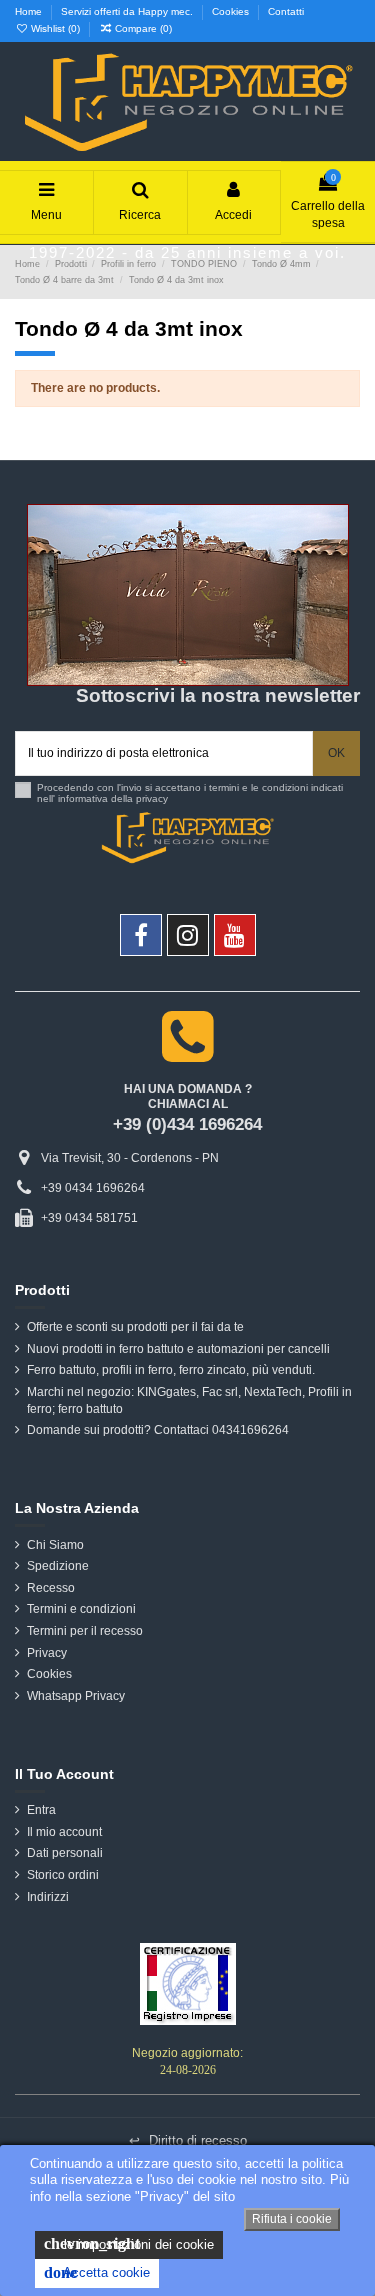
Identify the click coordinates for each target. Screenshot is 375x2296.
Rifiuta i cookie (292, 2219)
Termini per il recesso (85, 1631)
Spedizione (58, 1566)
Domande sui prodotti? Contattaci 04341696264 (158, 1430)
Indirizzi (48, 1897)
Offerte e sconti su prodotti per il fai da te (135, 1327)
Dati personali (65, 1853)
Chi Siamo (55, 1545)
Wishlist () (55, 28)
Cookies (232, 11)
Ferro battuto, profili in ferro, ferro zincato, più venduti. (171, 1370)
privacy (152, 798)
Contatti (286, 11)
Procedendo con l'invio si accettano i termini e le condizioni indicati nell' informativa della (190, 793)
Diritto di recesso (188, 2140)
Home (30, 11)
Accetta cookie (97, 2272)
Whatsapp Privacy (76, 1696)
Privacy (47, 1653)
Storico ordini (63, 1875)
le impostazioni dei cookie (129, 2243)
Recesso (51, 1588)
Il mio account (64, 1832)
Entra (41, 1810)
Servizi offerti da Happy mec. (128, 11)
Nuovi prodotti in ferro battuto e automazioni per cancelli (178, 1349)
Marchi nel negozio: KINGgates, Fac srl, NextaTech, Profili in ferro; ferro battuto (189, 1400)
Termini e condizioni (81, 1609)
